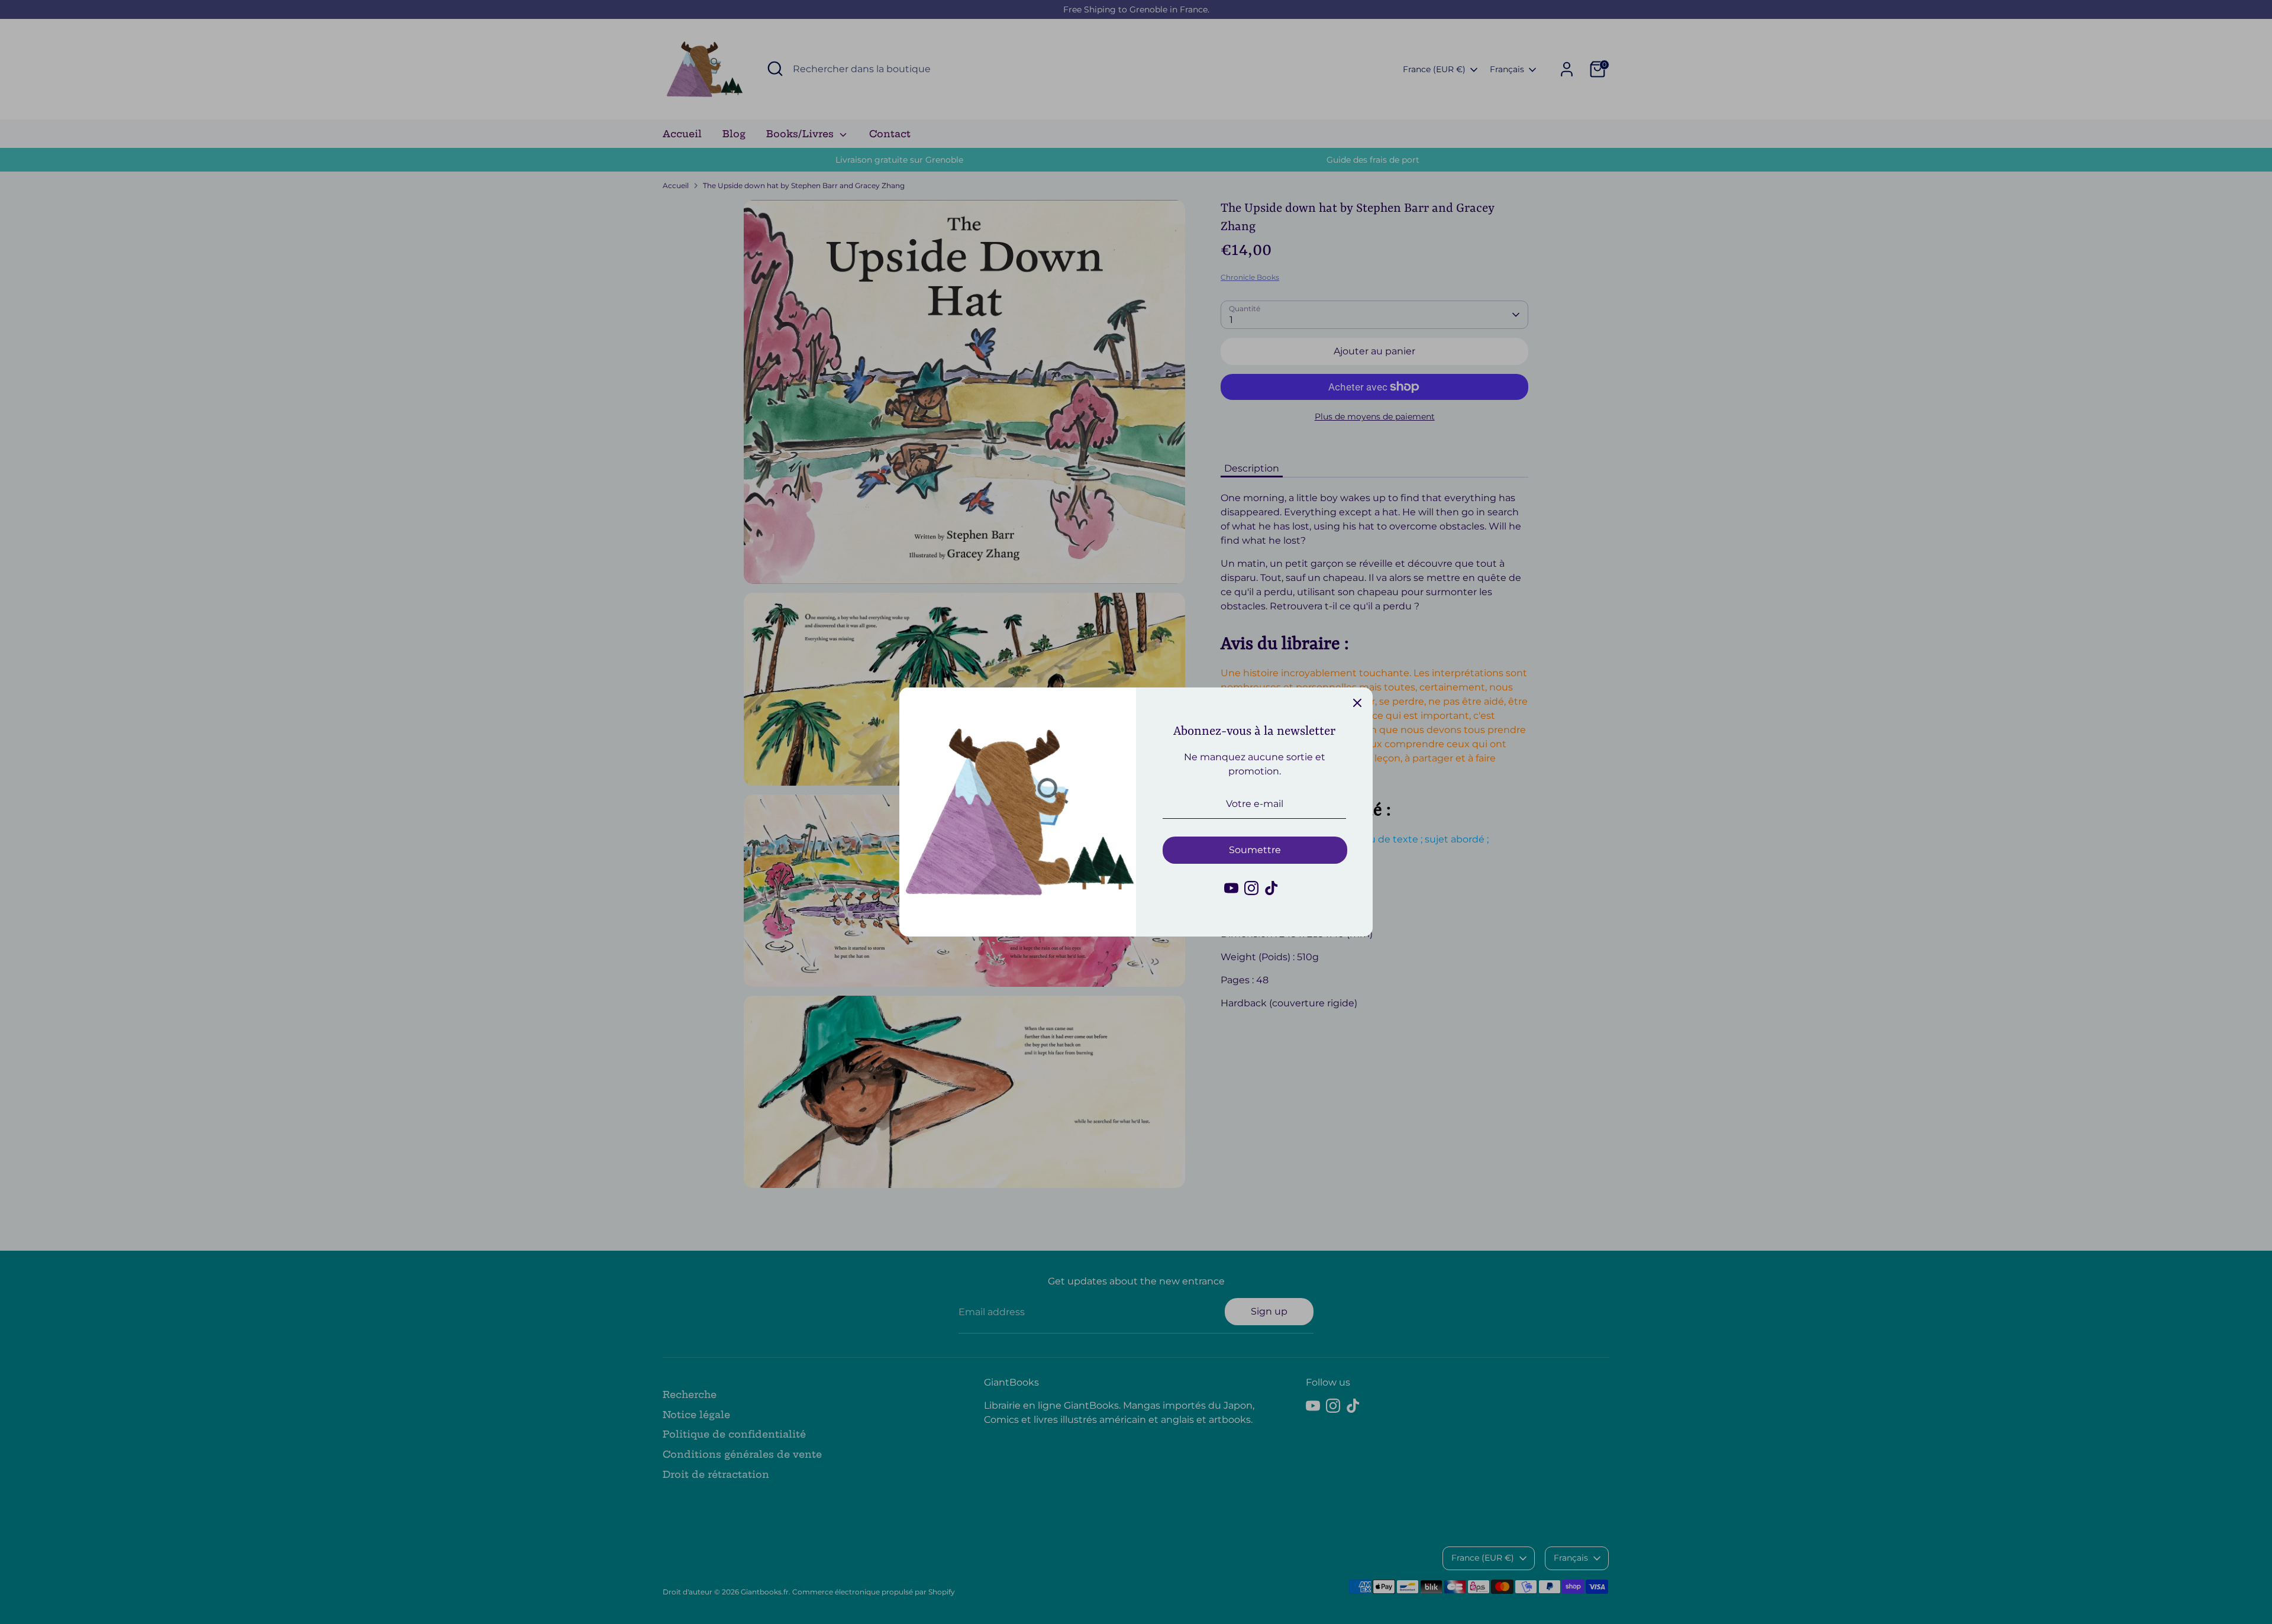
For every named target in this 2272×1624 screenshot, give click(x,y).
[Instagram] (1251, 888)
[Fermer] (1357, 703)
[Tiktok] (1271, 888)
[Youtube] (1231, 888)
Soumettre (1255, 850)
